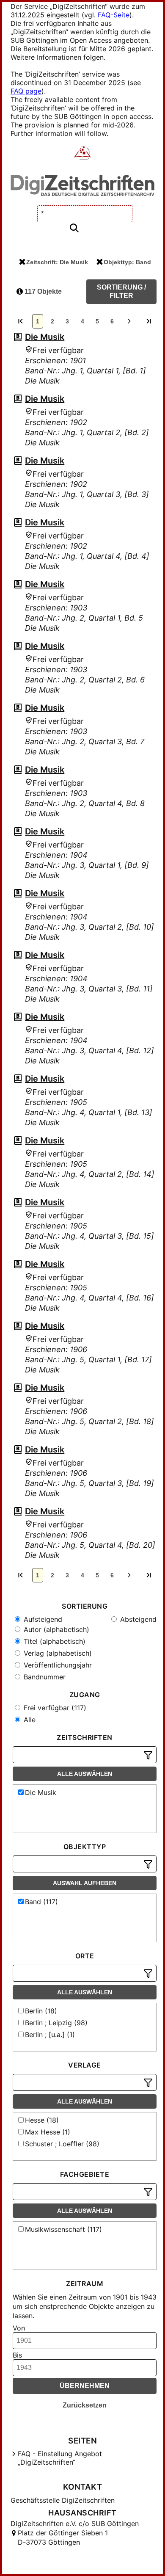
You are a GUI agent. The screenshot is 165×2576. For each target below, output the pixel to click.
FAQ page (26, 91)
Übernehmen (85, 2386)
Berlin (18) (41, 2011)
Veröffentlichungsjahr (57, 1665)
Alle (29, 1720)
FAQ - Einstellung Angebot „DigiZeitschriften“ (60, 2458)
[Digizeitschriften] (83, 154)
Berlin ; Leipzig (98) (56, 2023)
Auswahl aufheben (85, 1883)
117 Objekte (42, 291)
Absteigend (137, 1619)
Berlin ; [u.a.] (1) (50, 2035)
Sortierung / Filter (121, 291)
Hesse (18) (42, 2120)
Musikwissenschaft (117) (63, 2229)
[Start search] (74, 228)
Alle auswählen (85, 1774)
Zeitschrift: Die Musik (57, 262)
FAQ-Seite (114, 15)
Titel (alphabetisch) (54, 1641)
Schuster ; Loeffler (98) (62, 2144)
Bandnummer (44, 1677)
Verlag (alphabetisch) (57, 1653)
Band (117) (41, 1902)
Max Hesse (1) (48, 2132)
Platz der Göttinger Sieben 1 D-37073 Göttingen (63, 2537)
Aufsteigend (42, 1619)
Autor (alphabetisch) (55, 1629)
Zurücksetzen (85, 2405)
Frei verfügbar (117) (54, 1708)
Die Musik (45, 337)
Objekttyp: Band (127, 262)
